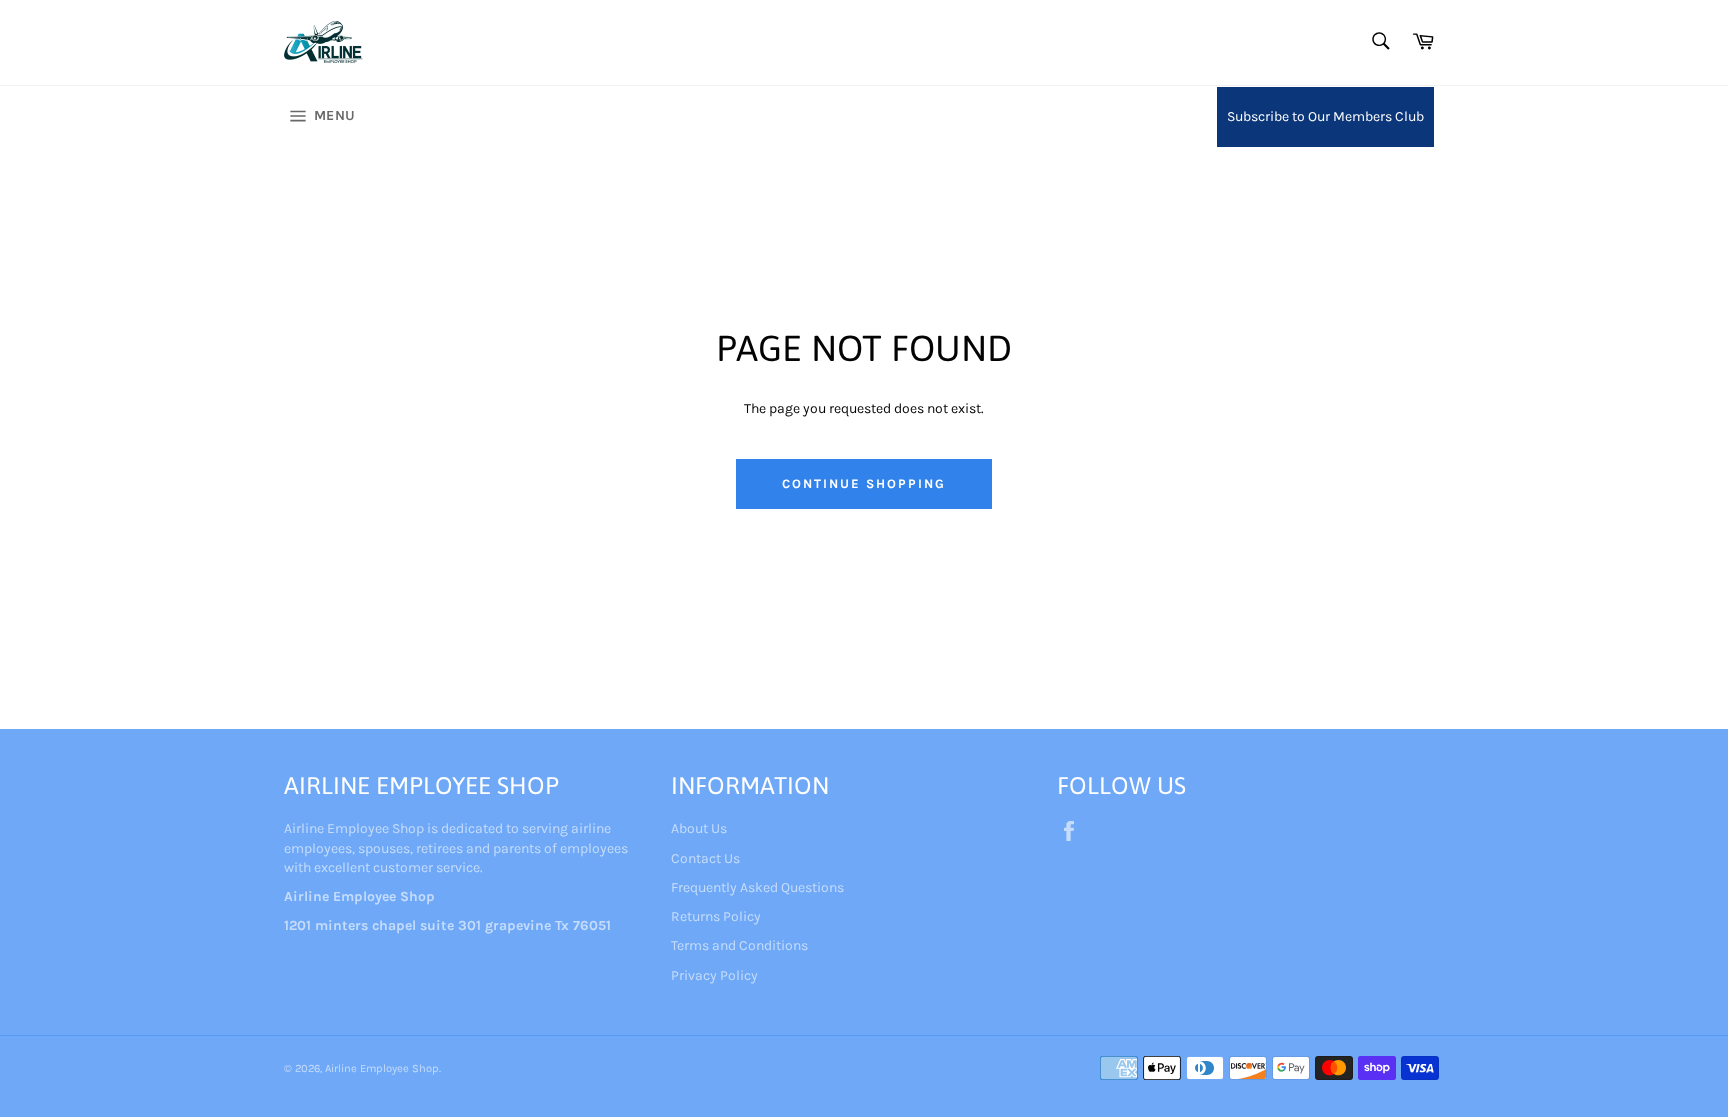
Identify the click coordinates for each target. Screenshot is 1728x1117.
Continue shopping (863, 483)
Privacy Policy (714, 975)
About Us (699, 828)
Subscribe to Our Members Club (1325, 116)
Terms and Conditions (739, 945)
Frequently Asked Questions (757, 887)
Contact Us (705, 858)
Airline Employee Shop (382, 1068)
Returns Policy (716, 916)
